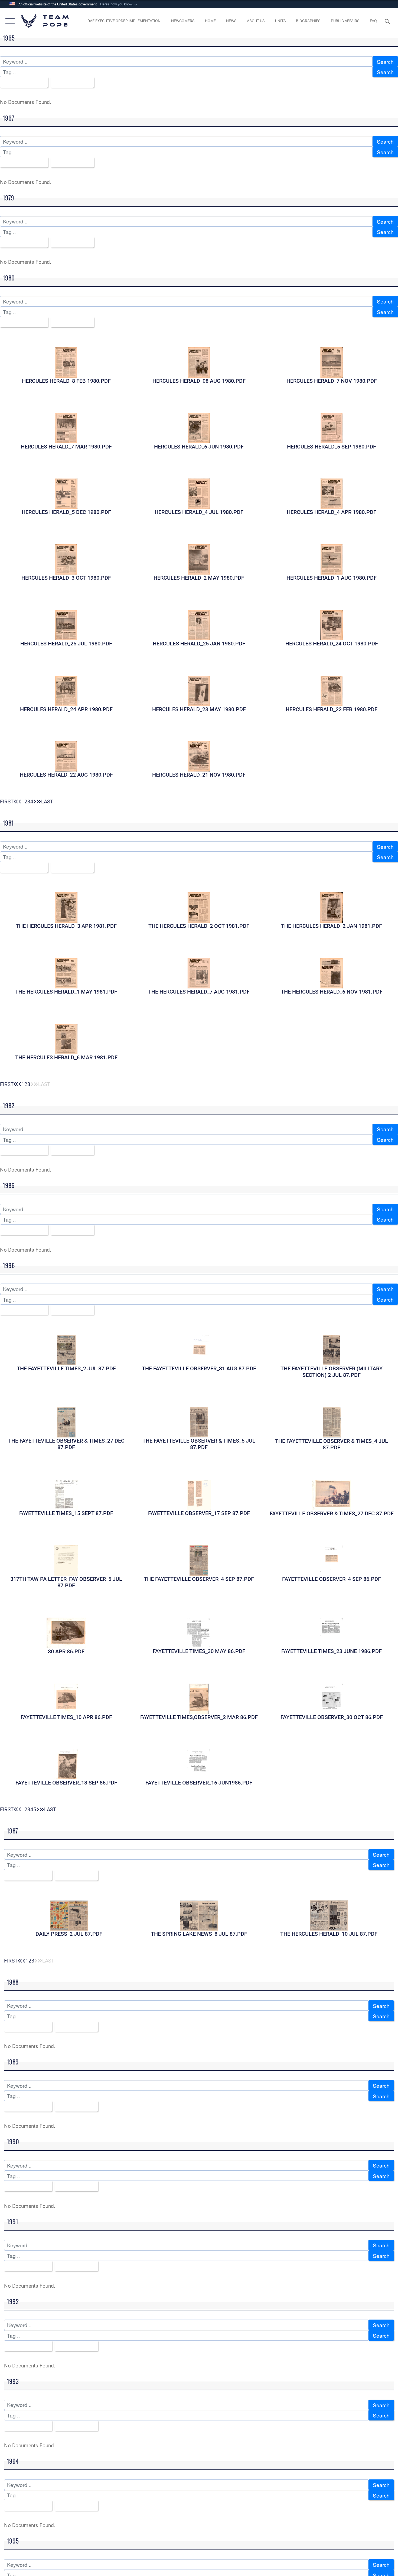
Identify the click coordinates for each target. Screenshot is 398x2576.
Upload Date (70, 82)
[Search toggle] (388, 21)
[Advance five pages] (39, 802)
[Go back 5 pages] (16, 802)
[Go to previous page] (20, 802)
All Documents (22, 82)
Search (385, 62)
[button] (119, 4)
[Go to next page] (35, 802)
